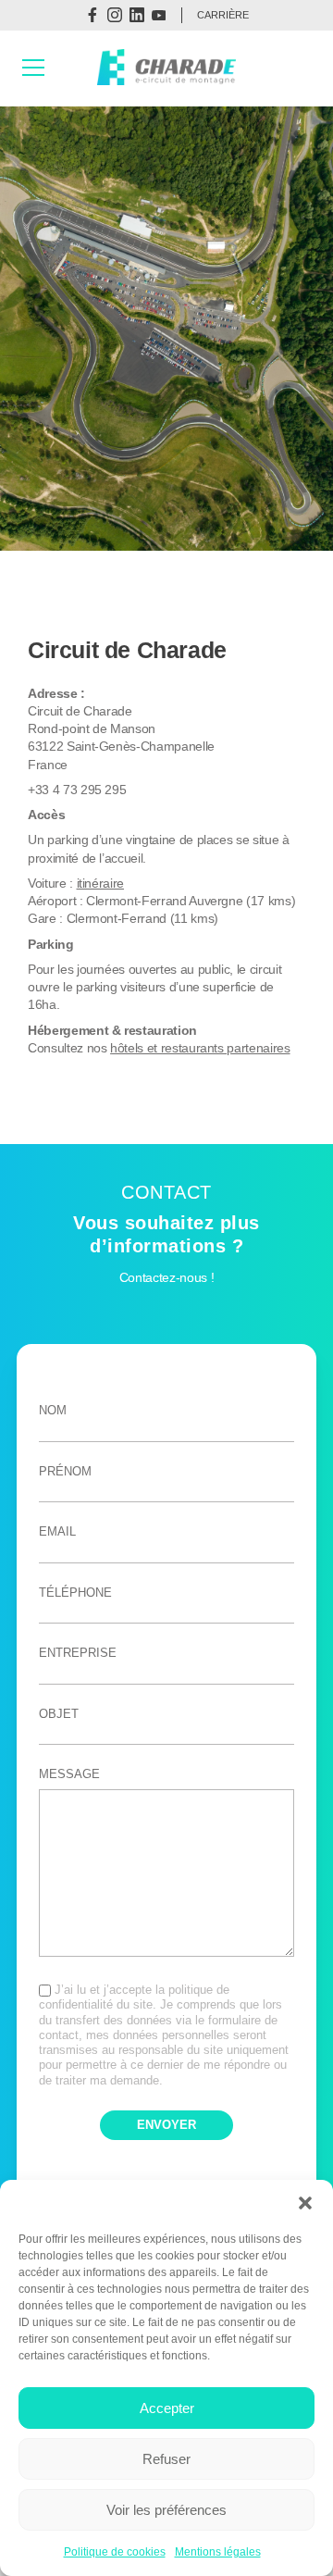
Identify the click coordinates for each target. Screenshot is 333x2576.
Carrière (223, 15)
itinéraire (101, 883)
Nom (53, 1410)
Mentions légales (218, 2552)
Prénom (65, 1471)
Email (57, 1531)
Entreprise (78, 1653)
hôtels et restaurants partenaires (200, 1048)
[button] (305, 2203)
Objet (59, 1714)
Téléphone (75, 1593)
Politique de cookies (115, 2552)
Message (69, 1774)
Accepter (167, 2408)
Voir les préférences (166, 2510)
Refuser (166, 2459)
